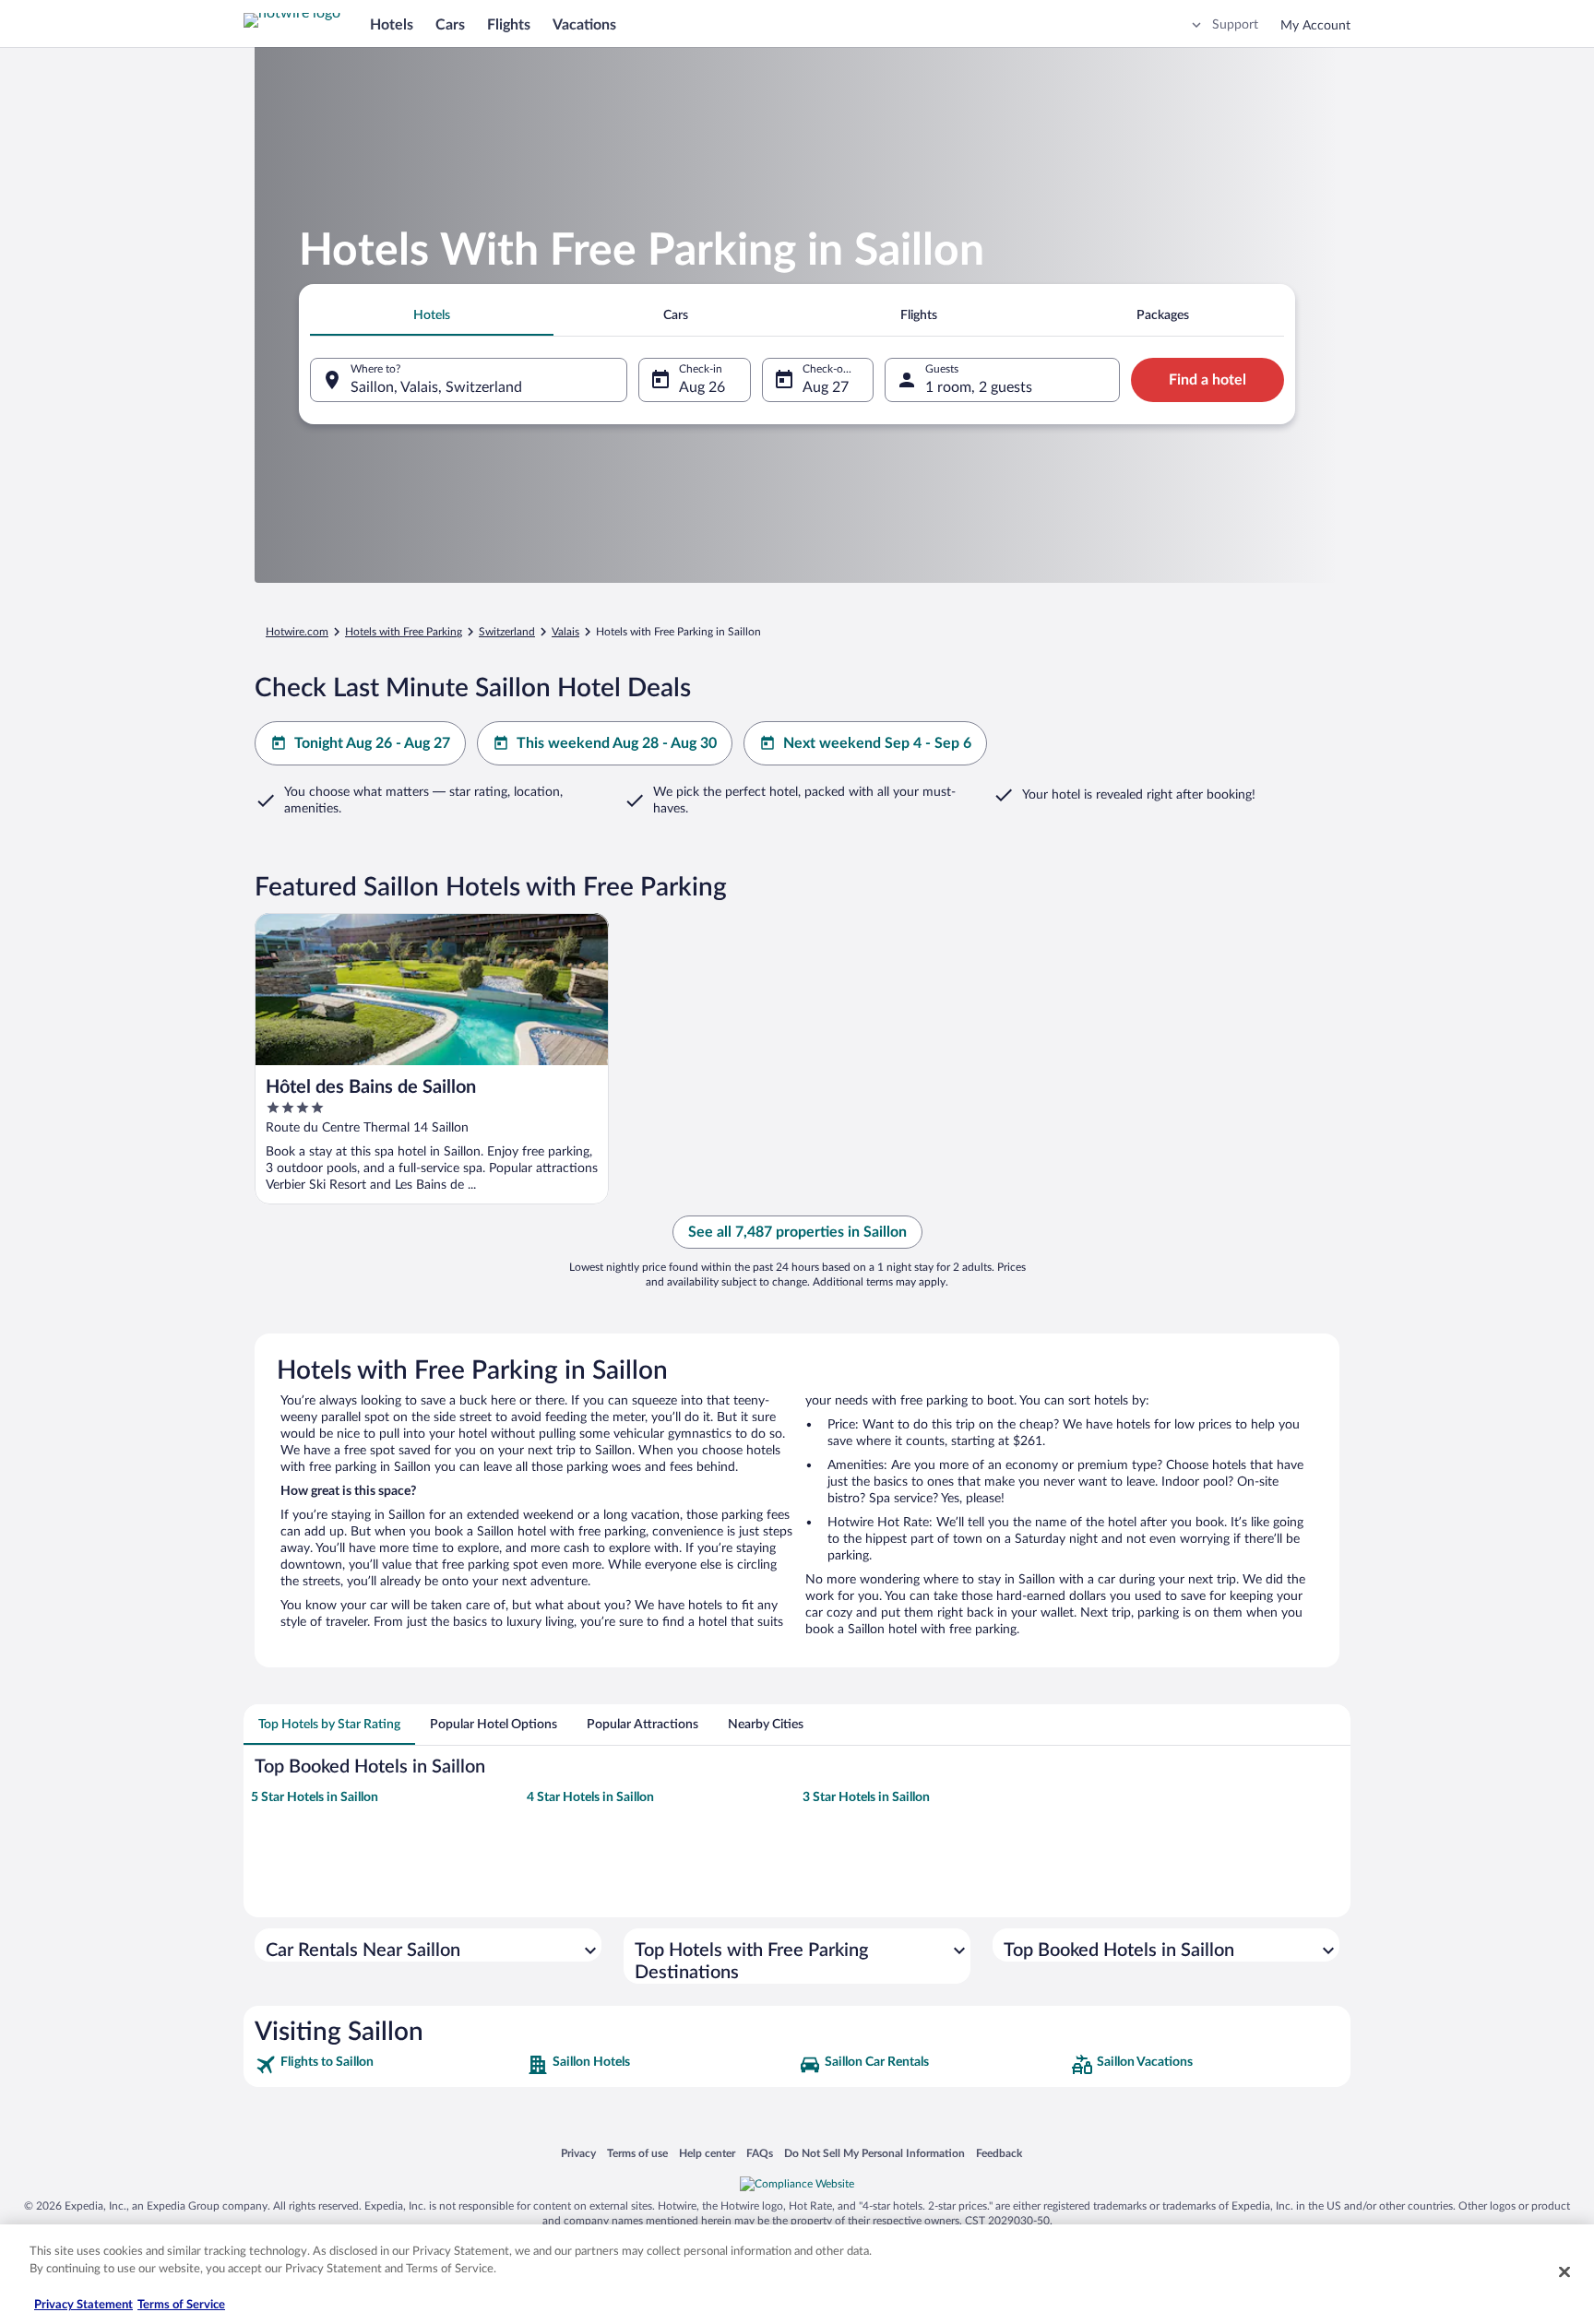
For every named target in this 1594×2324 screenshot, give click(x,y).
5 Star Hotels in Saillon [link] (315, 1797)
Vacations (584, 25)
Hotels (392, 25)
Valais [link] (565, 632)
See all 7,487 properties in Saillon (797, 1232)
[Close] (1564, 2271)
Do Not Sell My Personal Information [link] (874, 2153)
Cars (450, 25)
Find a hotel (1207, 380)
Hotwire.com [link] (297, 632)
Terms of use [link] (637, 2153)
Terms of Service (181, 2305)
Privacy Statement (83, 2305)
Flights (509, 25)
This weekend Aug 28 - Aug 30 (617, 743)
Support (1235, 25)
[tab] (432, 315)
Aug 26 (702, 387)
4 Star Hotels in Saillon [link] (590, 1797)
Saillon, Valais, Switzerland (436, 387)
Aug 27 (826, 387)
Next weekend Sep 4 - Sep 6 (877, 743)
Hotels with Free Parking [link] (404, 632)
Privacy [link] (578, 2153)
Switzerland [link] (507, 632)
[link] (389, 2065)
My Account (1315, 26)
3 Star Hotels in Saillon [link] (866, 1797)
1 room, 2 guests (979, 387)
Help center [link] (707, 2153)
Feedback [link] (999, 2153)
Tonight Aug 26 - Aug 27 (372, 743)
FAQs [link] (760, 2153)
